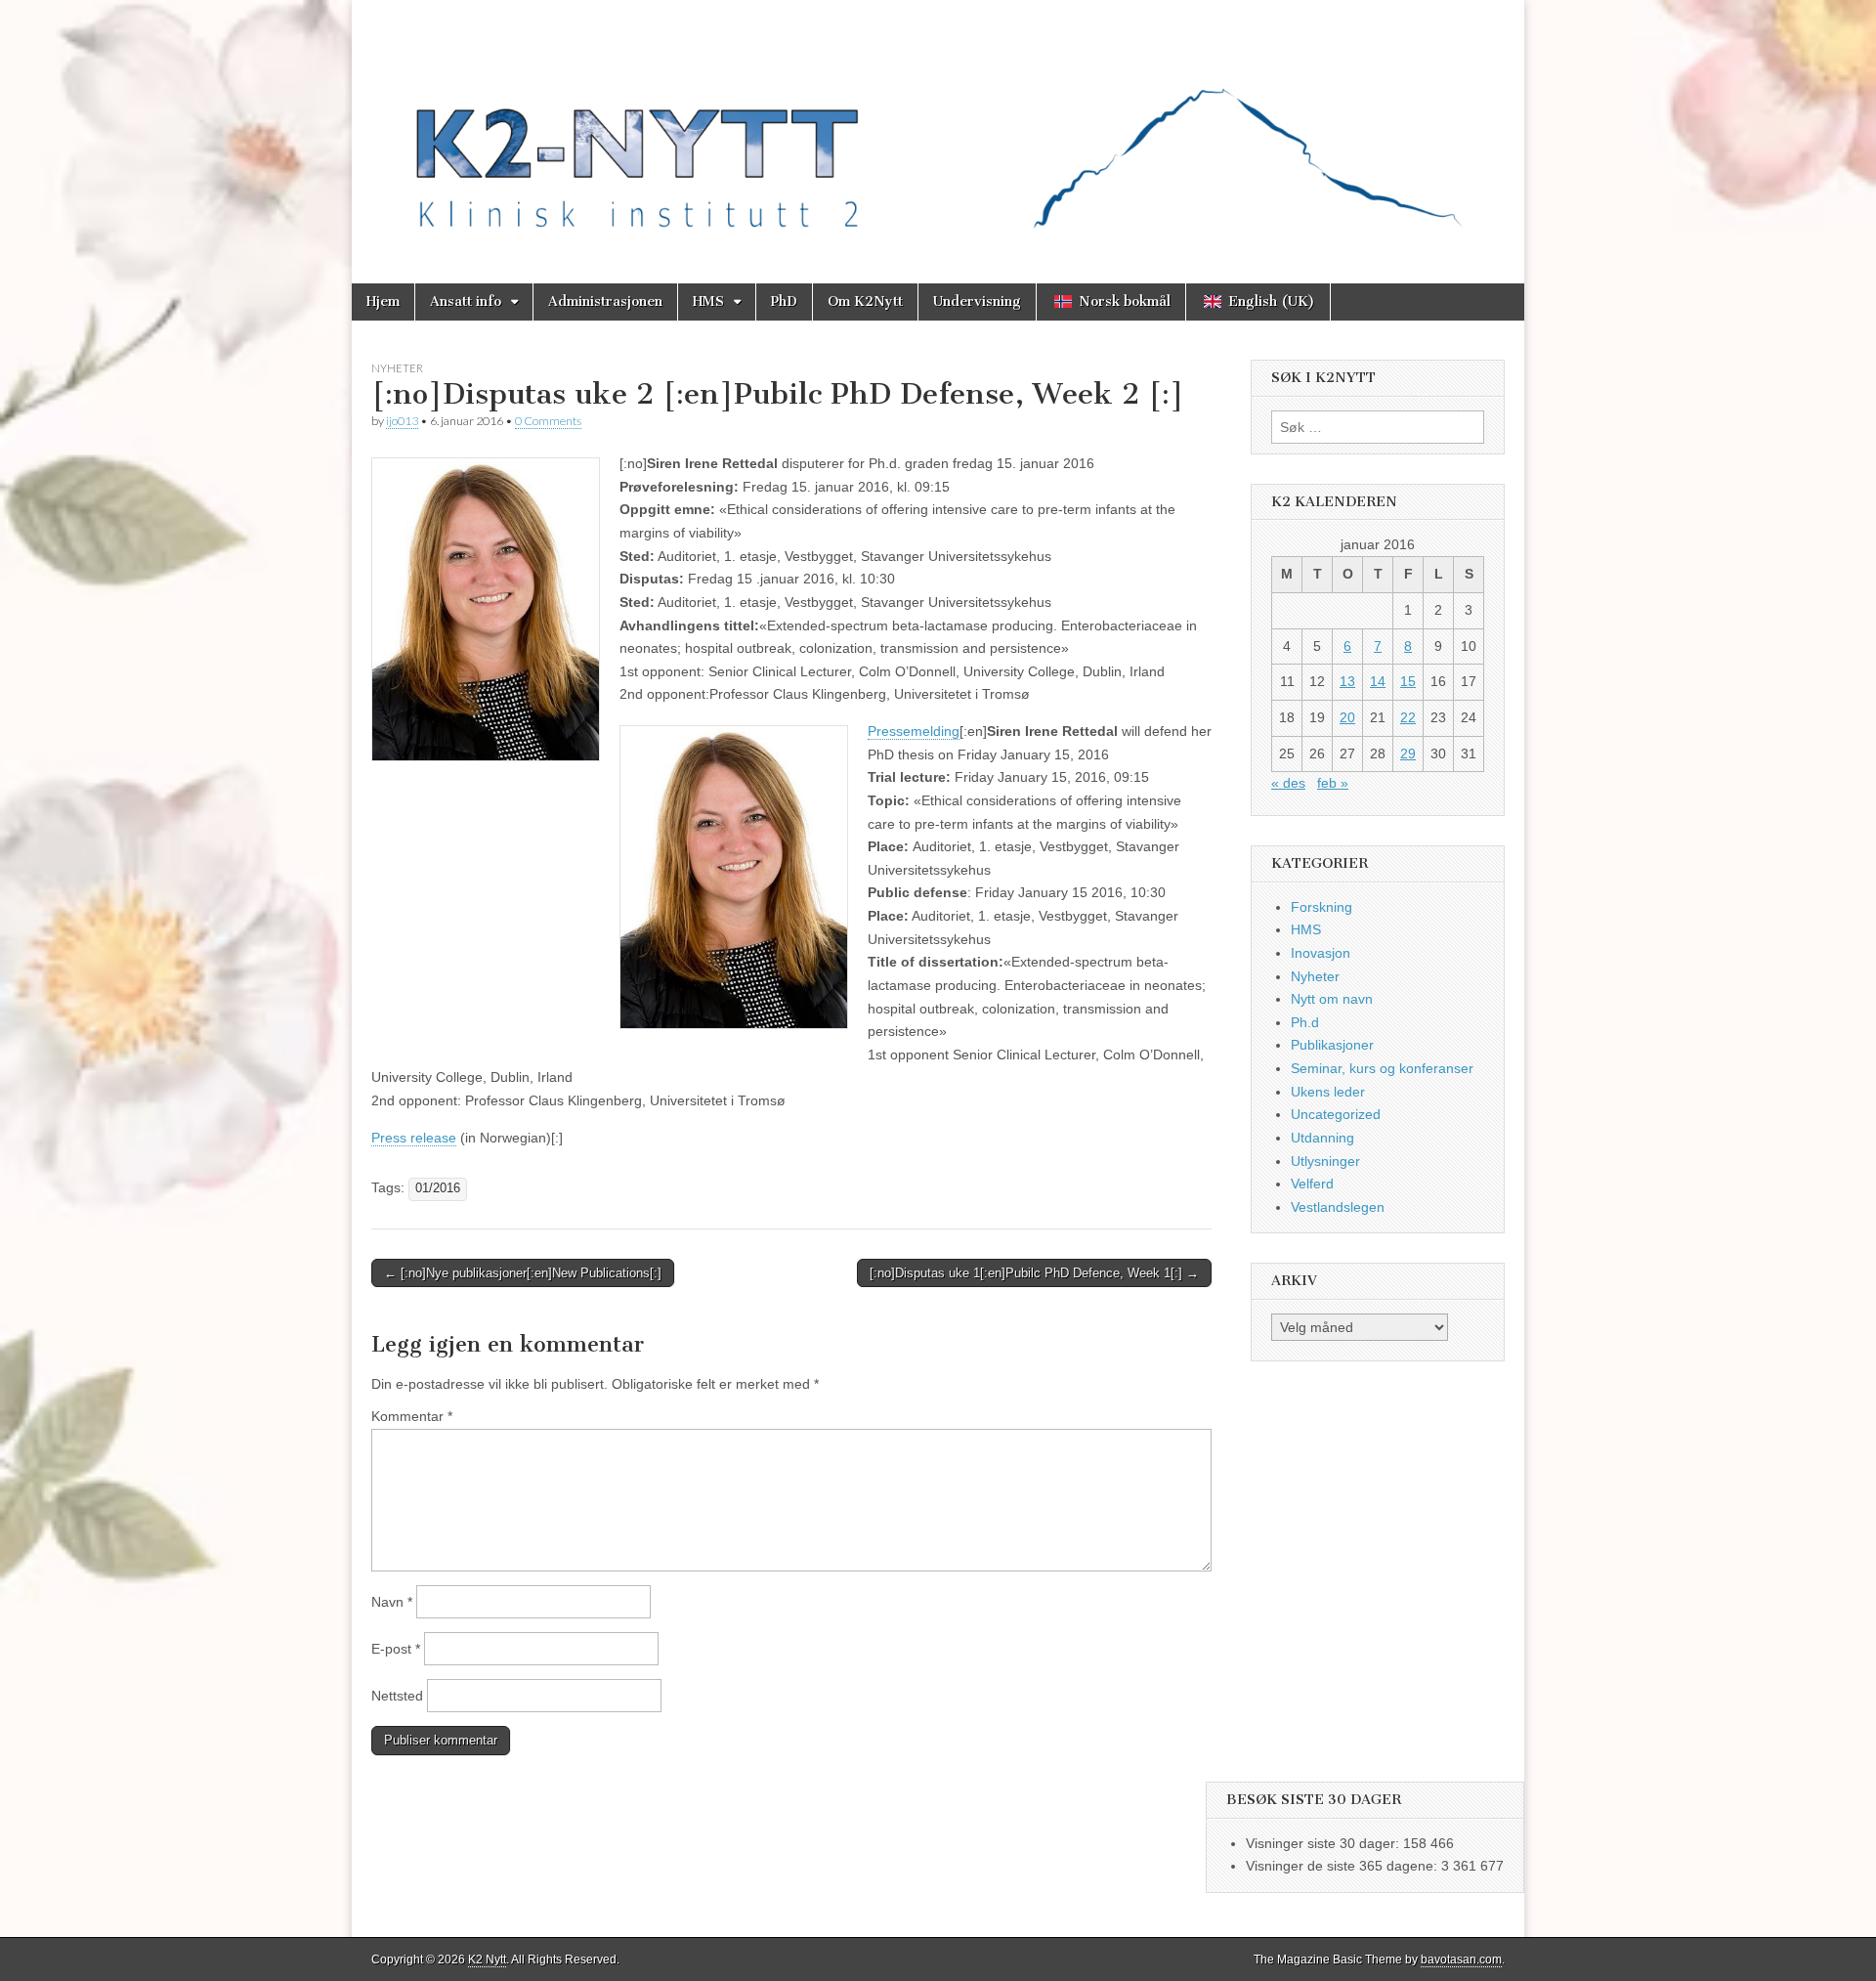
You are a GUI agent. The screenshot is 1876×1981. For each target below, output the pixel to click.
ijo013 (402, 421)
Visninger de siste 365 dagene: (1343, 1866)
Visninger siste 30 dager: (1324, 1843)
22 (1408, 717)
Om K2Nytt (865, 301)
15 (1408, 681)
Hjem (383, 301)
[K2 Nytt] (938, 127)
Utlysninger (1325, 1161)
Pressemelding (914, 731)
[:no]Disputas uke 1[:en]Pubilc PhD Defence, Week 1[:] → (1034, 1273)
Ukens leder (1328, 1092)
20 (1347, 717)
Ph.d (1305, 1022)
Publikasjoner (1332, 1045)
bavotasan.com (1461, 1959)
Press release (414, 1138)
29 (1408, 754)
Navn (392, 1602)
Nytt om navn (1332, 999)
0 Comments (548, 421)
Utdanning (1322, 1138)
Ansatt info (466, 301)
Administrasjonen (605, 301)
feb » (1333, 783)
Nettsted (397, 1696)
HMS (708, 301)
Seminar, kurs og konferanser (1382, 1068)
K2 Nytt (487, 1959)
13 (1347, 681)
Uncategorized (1336, 1114)
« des (1288, 783)
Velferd (1312, 1184)
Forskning (1322, 907)
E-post (396, 1649)
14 (1378, 681)
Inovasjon (1321, 953)
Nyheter (397, 368)
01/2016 (438, 1188)
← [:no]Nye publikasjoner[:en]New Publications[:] (523, 1273)
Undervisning (977, 301)
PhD (784, 301)
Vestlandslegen (1338, 1207)
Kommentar (412, 1416)
